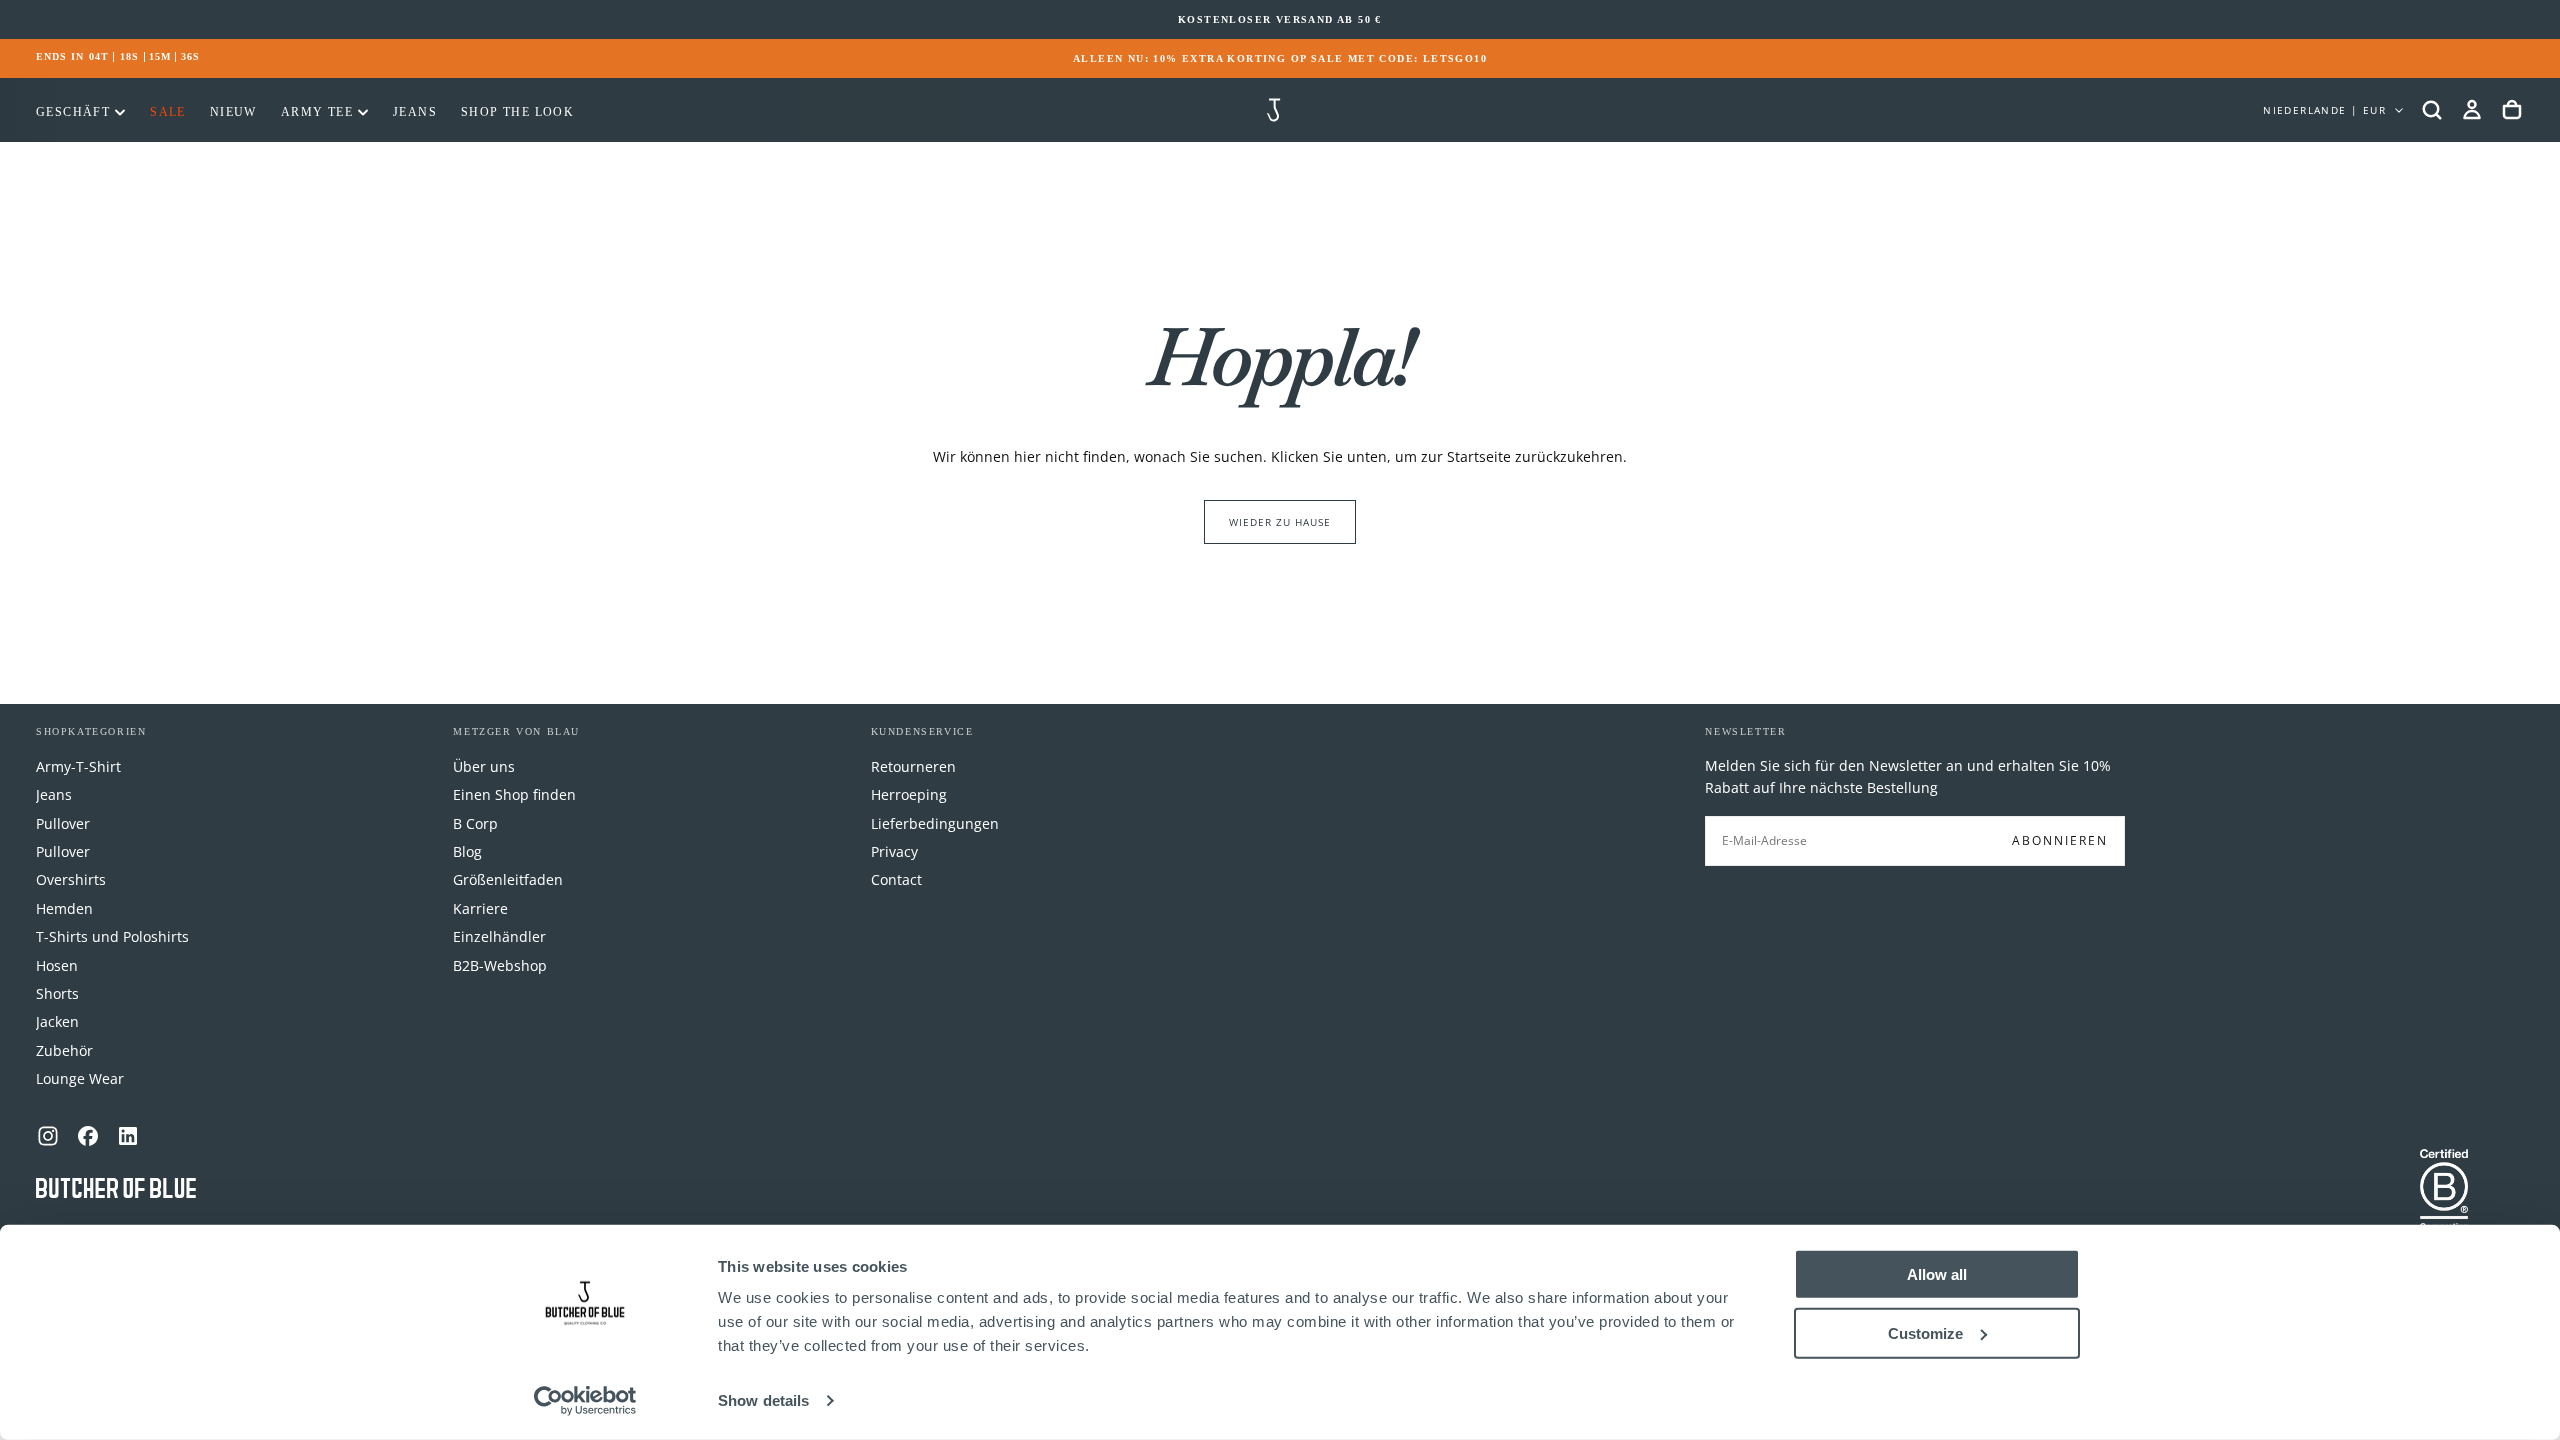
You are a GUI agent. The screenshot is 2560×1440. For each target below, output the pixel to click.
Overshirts (71, 879)
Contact (896, 879)
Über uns (484, 766)
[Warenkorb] (2512, 110)
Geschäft (73, 112)
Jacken (57, 1021)
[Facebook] (88, 1136)
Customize (1925, 1332)
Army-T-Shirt (78, 766)
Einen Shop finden (514, 794)
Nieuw (233, 112)
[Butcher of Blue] (116, 1190)
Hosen (57, 965)
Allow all (1937, 1274)
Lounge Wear (80, 1078)
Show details (763, 1400)
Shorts (57, 993)
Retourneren (913, 766)
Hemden (64, 908)
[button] (2432, 110)
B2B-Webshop (500, 965)
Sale (168, 112)
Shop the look (517, 112)
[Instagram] (48, 1136)
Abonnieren (2060, 840)
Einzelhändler (499, 936)
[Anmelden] (2472, 110)
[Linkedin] (128, 1136)
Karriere (480, 908)
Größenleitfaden (508, 879)
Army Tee (317, 112)
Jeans (415, 112)
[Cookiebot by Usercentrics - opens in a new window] (585, 1401)
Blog (467, 851)
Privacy (894, 851)
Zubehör (64, 1050)
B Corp (475, 823)
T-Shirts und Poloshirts (112, 936)
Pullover (63, 823)
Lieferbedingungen (935, 823)
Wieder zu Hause (1280, 522)
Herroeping (909, 794)
